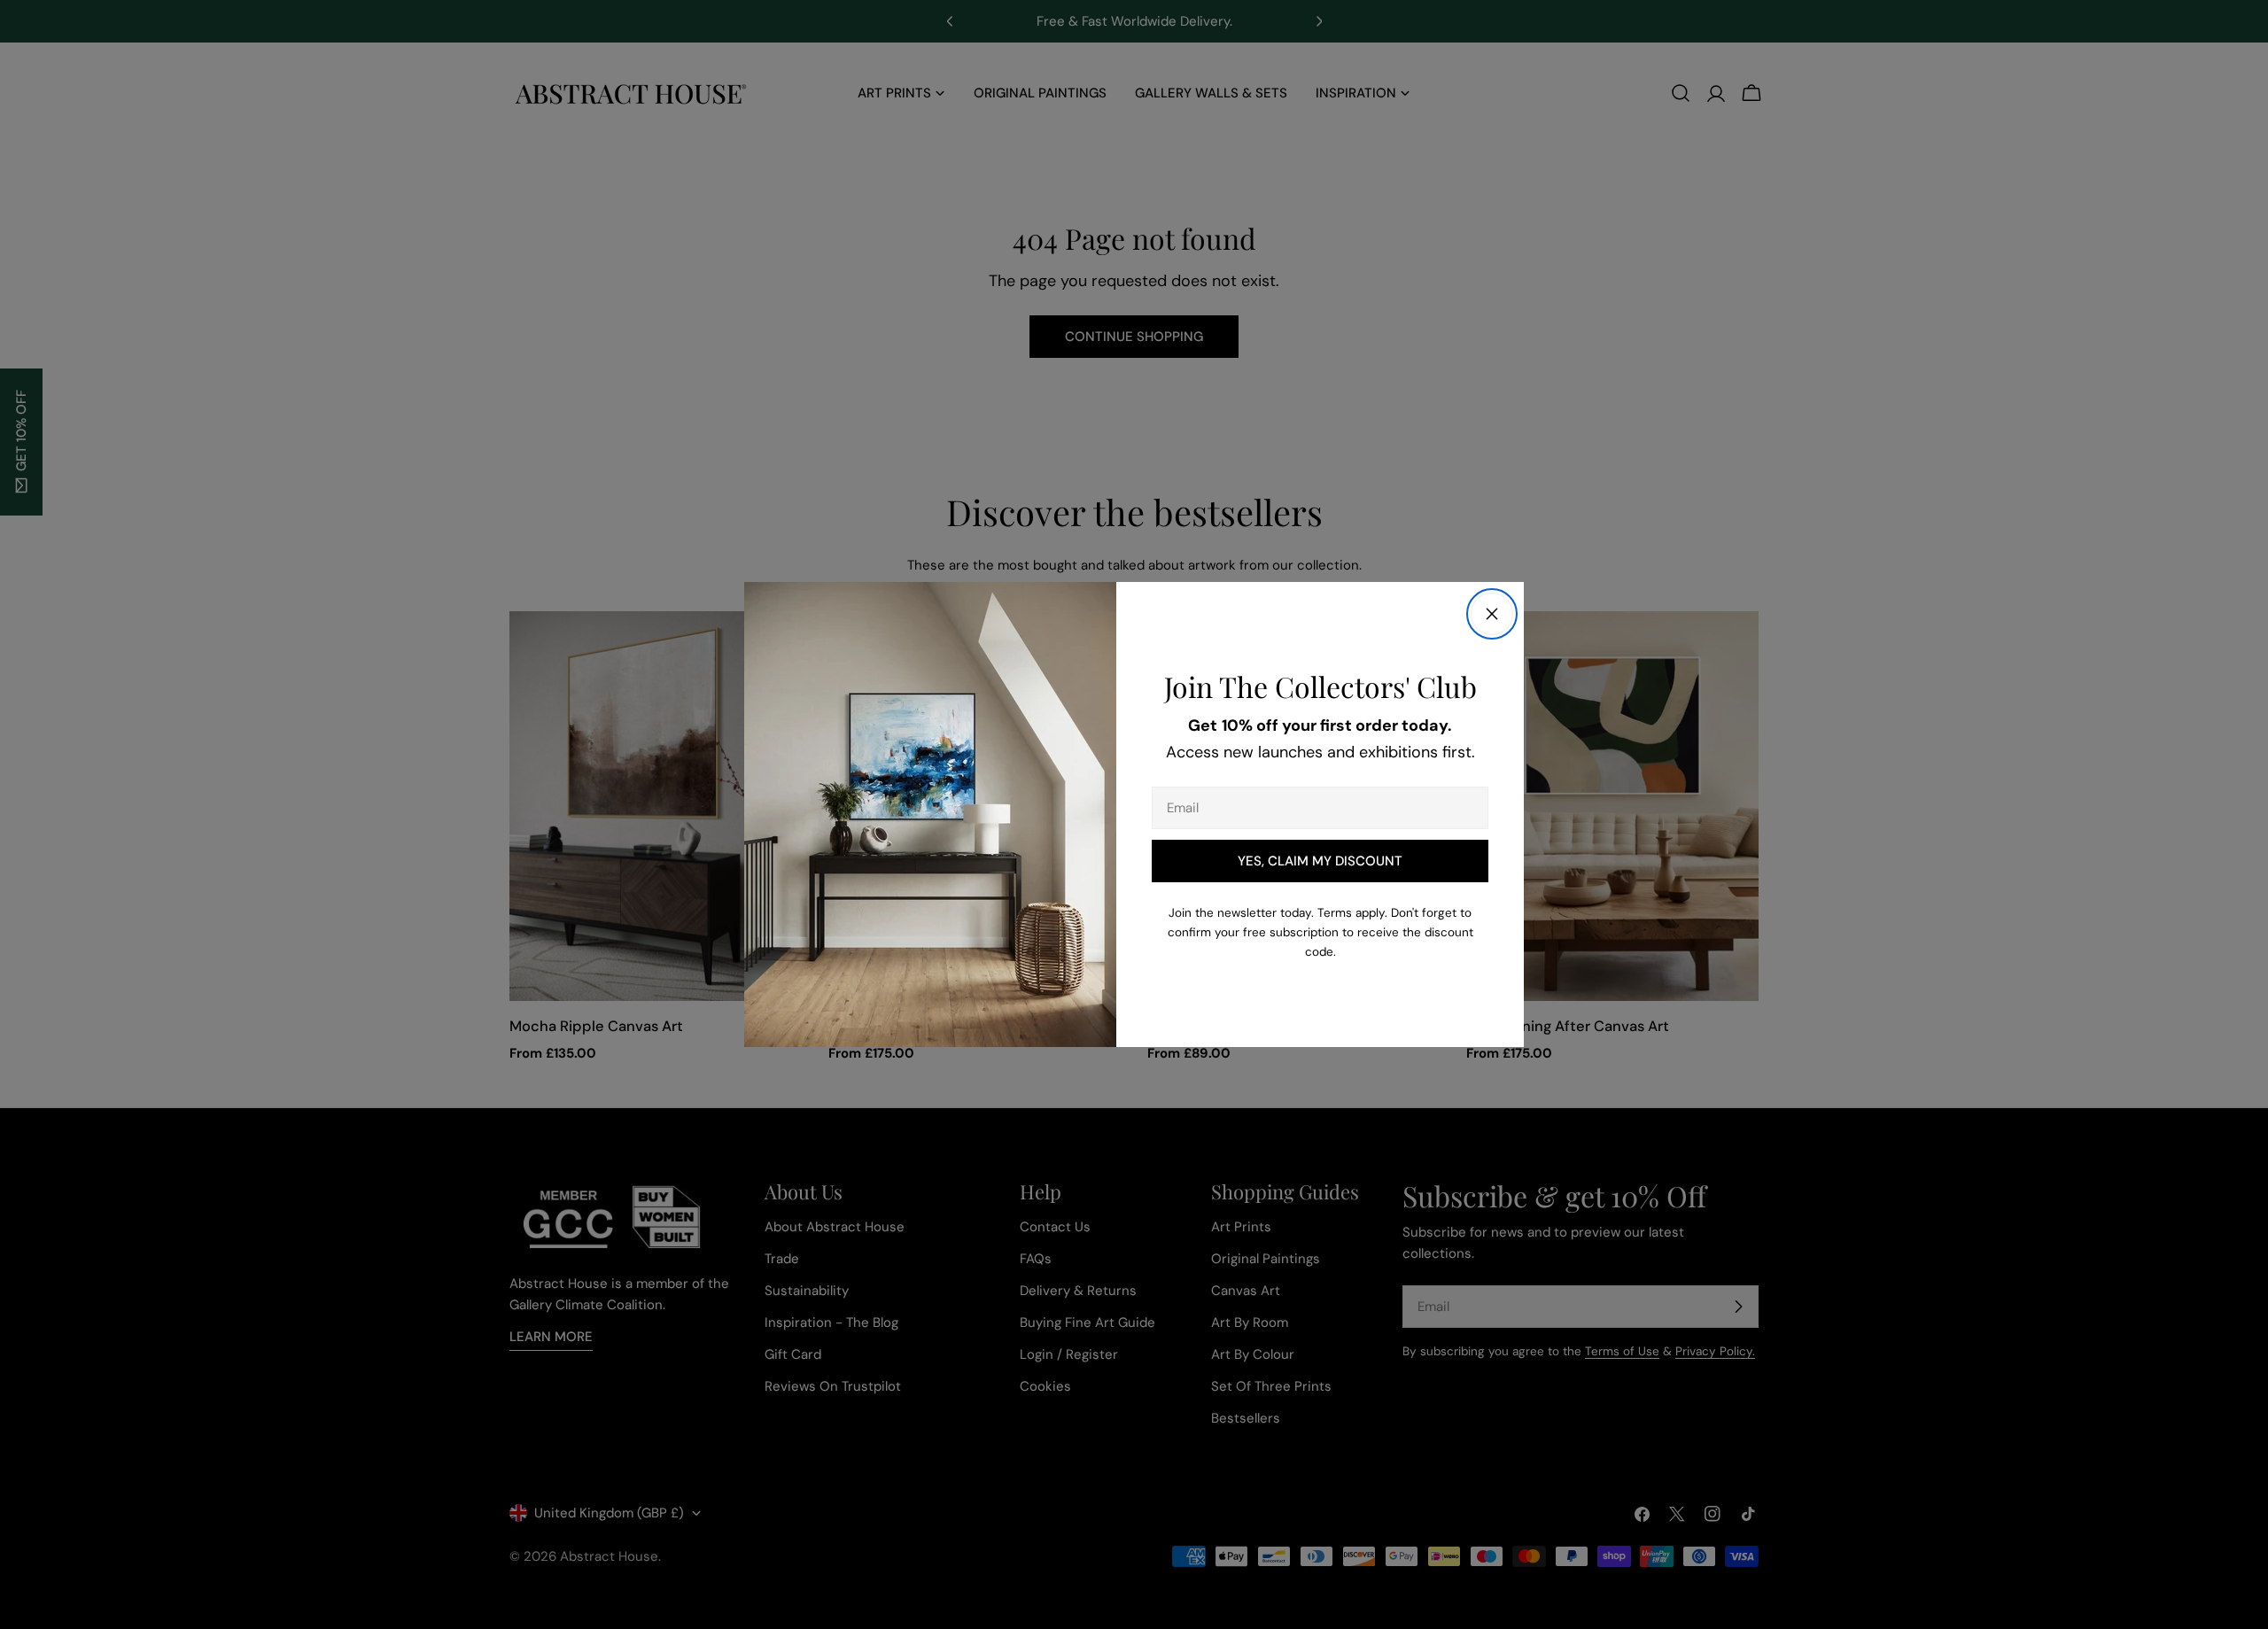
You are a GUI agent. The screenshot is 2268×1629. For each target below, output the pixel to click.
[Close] (1492, 614)
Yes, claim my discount (1320, 861)
